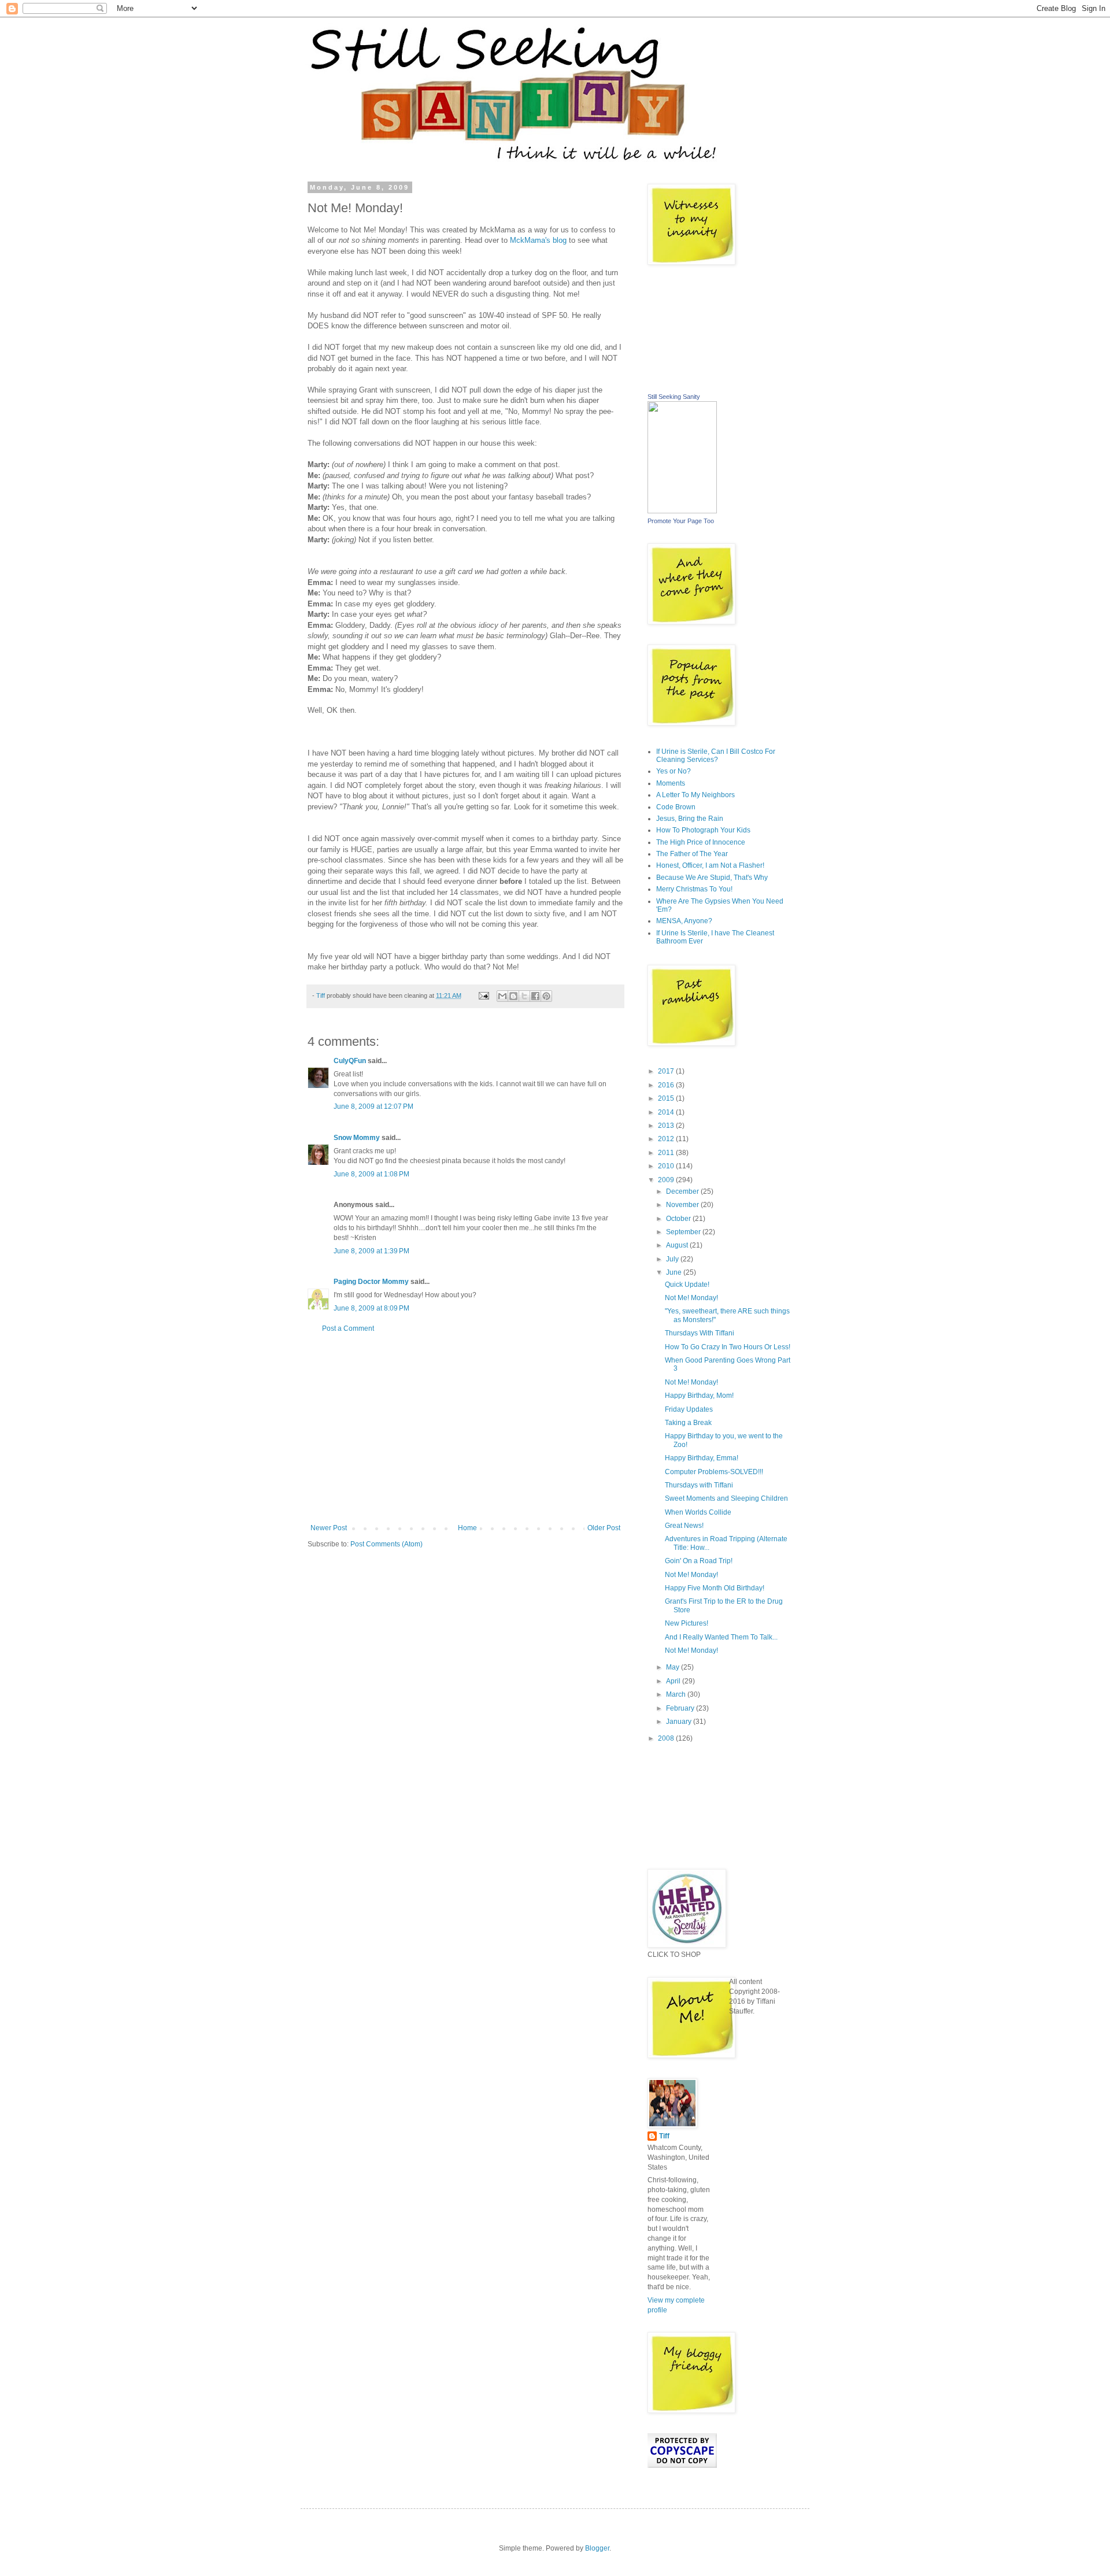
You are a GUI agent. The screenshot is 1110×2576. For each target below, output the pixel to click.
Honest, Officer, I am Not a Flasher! (710, 865)
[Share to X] (524, 996)
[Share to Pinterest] (546, 996)
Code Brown (676, 807)
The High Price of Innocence (701, 842)
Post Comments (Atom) (386, 1544)
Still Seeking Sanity (674, 397)
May (674, 1667)
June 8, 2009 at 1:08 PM (371, 1174)
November (683, 1205)
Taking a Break (688, 1423)
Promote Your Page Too (681, 521)
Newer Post (329, 1528)
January (680, 1722)
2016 (667, 1085)
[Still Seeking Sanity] (682, 511)
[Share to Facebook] (535, 996)
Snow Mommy (357, 1138)
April (674, 1681)
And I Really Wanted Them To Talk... (721, 1637)
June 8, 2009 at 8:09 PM (371, 1308)
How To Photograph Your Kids (703, 830)
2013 (667, 1126)
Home (467, 1528)
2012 (667, 1139)
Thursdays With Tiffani (700, 1333)
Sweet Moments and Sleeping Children (726, 1498)
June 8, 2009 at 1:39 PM (371, 1251)
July (673, 1259)
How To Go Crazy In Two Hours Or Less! (728, 1347)
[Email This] (502, 996)
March (677, 1694)
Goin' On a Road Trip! (699, 1561)
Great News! (684, 1526)
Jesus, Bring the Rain (690, 819)
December (683, 1191)
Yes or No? (674, 771)
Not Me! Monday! (691, 1298)
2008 (667, 1738)
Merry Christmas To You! (694, 889)
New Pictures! (687, 1623)
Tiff (664, 2136)
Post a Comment (348, 1328)
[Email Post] (483, 995)
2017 (667, 1071)
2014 (667, 1112)
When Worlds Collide (698, 1512)
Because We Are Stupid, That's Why (712, 878)
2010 (667, 1166)
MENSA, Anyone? (684, 921)
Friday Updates (689, 1409)
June (675, 1272)
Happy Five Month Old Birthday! (715, 1588)
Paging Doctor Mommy (371, 1282)
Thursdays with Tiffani (699, 1485)
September (684, 1232)
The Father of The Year (692, 854)
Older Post (604, 1528)
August (678, 1245)
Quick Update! (687, 1285)
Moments (671, 783)
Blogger (597, 2548)
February (681, 1708)
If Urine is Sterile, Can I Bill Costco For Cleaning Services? (716, 756)
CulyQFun (350, 1061)
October (679, 1219)
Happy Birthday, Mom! (699, 1396)
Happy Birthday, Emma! (702, 1458)
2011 (667, 1153)
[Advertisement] (465, 1428)
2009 (667, 1180)
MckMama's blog (538, 240)
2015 (667, 1098)
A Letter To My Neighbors (695, 795)
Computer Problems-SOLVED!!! (714, 1472)
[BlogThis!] (513, 996)
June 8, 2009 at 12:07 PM (373, 1106)
